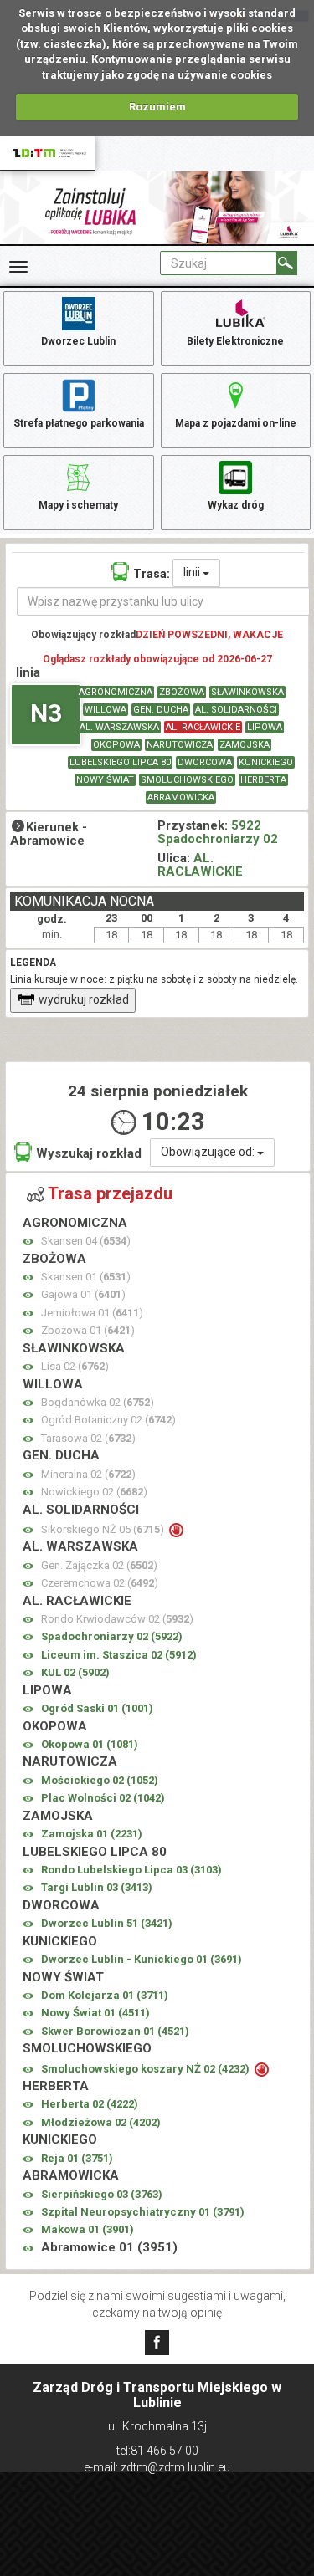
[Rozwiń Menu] (18, 267)
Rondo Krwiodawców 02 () (117, 1619)
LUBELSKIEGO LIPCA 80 (120, 762)
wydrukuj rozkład (84, 999)
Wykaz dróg (236, 505)
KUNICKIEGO (266, 762)
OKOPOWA (116, 745)
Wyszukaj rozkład (89, 1153)
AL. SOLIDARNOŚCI (236, 710)
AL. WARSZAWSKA (119, 727)
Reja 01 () (77, 2158)
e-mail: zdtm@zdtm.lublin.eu (157, 2467)
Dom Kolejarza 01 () (105, 1995)
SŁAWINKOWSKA (247, 692)
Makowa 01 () (88, 2229)
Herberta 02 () (90, 2104)
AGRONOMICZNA (116, 692)
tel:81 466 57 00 (157, 2451)
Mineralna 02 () (88, 1474)
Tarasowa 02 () (88, 1438)
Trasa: (152, 574)
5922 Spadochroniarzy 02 (218, 833)
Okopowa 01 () (90, 1744)
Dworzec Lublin (78, 341)
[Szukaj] (287, 263)
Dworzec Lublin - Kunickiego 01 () (142, 1959)
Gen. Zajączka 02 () (99, 1565)
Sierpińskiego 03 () (102, 2194)
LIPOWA (265, 727)
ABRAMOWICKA (181, 797)
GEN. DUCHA (161, 710)
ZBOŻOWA (182, 692)
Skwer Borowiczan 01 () (115, 2031)
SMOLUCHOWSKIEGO (187, 780)
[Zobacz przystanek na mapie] (28, 1242)
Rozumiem (157, 107)
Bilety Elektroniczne (235, 341)
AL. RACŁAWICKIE (203, 727)
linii (193, 572)
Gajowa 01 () (83, 1294)
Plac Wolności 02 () (103, 1798)
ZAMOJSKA (245, 745)
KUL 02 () (75, 1672)
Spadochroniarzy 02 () (112, 1636)
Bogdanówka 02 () (98, 1402)
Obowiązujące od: (209, 1152)
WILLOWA (106, 710)
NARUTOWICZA (180, 745)
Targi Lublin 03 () (97, 1887)
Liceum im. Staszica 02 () (119, 1655)
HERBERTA (263, 780)
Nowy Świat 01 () (95, 2013)
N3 (46, 713)
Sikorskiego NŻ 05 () (104, 1529)
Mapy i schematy (78, 505)
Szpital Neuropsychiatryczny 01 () (143, 2212)
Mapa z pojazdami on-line (236, 423)
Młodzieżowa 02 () (101, 2122)
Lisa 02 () (75, 1366)
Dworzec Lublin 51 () (107, 1923)
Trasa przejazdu (110, 1193)
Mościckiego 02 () (100, 1780)
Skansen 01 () (86, 1277)
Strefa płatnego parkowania (79, 423)
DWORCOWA (205, 762)
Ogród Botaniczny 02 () (108, 1420)
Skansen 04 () (86, 1241)
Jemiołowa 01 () (92, 1313)
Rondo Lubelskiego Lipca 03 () (131, 1870)
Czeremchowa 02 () (100, 1583)
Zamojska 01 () (92, 1834)
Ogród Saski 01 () (97, 1708)
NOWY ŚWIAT (105, 780)
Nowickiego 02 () (94, 1492)
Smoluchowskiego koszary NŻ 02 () (147, 2069)
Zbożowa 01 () (88, 1330)
